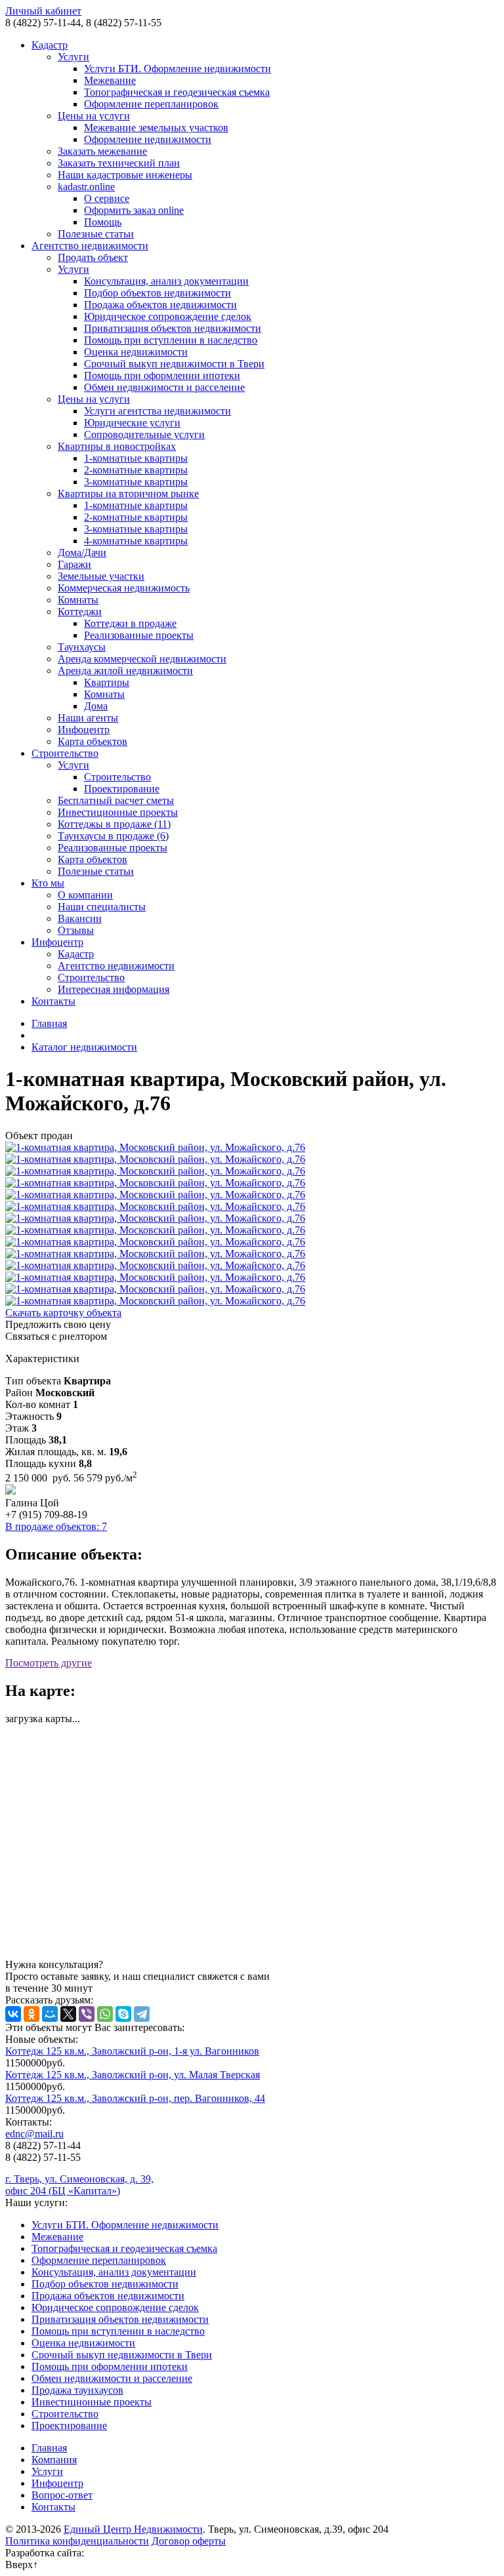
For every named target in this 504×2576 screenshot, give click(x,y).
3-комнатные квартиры (136, 482)
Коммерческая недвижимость (124, 588)
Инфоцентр (84, 730)
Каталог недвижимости (84, 1047)
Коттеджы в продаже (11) (114, 824)
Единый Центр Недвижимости (133, 2529)
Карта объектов (93, 741)
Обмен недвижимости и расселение (164, 387)
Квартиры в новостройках (117, 446)
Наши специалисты (102, 907)
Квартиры (107, 682)
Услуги (73, 57)
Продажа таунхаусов (77, 2390)
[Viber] (87, 2014)
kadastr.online (86, 187)
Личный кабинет (43, 11)
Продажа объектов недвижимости (160, 305)
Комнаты (78, 600)
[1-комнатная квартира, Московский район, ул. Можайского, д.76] (252, 1148)
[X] (68, 2014)
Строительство (65, 753)
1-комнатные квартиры (136, 458)
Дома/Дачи (82, 553)
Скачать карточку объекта (63, 1313)
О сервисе (107, 198)
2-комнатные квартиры (136, 470)
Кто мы (48, 883)
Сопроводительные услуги (144, 434)
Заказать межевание (102, 151)
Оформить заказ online (134, 210)
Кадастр (50, 45)
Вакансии (80, 918)
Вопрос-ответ (62, 2495)
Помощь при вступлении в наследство (171, 340)
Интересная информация (114, 989)
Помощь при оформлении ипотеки (162, 375)
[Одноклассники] (31, 2014)
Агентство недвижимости (90, 246)
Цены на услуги (94, 116)
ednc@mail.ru (34, 2134)
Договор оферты (189, 2541)
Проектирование (122, 789)
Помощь (103, 222)
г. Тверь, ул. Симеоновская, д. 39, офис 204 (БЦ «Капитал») (79, 2185)
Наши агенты (88, 718)
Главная (49, 1023)
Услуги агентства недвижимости (157, 411)
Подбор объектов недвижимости (157, 293)
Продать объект (93, 257)
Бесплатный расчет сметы (116, 800)
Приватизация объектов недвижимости (173, 328)
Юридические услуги (132, 423)
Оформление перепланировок (151, 104)
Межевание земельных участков (156, 128)
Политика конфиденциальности (77, 2541)
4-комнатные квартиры (136, 541)
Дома (96, 706)
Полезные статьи (96, 234)
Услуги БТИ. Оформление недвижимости (178, 69)
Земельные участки (101, 576)
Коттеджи (80, 612)
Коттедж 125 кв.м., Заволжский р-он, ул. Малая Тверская (133, 2075)
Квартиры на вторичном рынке (128, 493)
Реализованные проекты (139, 635)
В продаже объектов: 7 (56, 1526)
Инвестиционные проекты (118, 812)
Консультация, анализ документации (166, 281)
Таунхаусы (82, 647)
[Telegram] (142, 2014)
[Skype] (123, 2014)
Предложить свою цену (58, 1324)
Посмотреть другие (49, 1663)
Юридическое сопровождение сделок (168, 316)
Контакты (53, 1001)
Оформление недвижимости (148, 139)
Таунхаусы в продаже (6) (113, 836)
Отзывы (76, 930)
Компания (54, 2460)
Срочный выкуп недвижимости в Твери (174, 364)
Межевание (110, 80)
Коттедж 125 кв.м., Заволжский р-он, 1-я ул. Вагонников (132, 2051)
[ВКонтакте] (13, 2014)
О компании (85, 895)
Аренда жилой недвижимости (125, 671)
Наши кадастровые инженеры (125, 175)
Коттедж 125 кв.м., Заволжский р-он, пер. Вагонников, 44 (135, 2098)
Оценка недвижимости (136, 352)
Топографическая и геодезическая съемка (177, 92)
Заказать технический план (119, 163)
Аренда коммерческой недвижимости (142, 659)
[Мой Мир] (50, 2014)
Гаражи (74, 564)
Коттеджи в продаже (130, 623)
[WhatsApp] (105, 2014)
